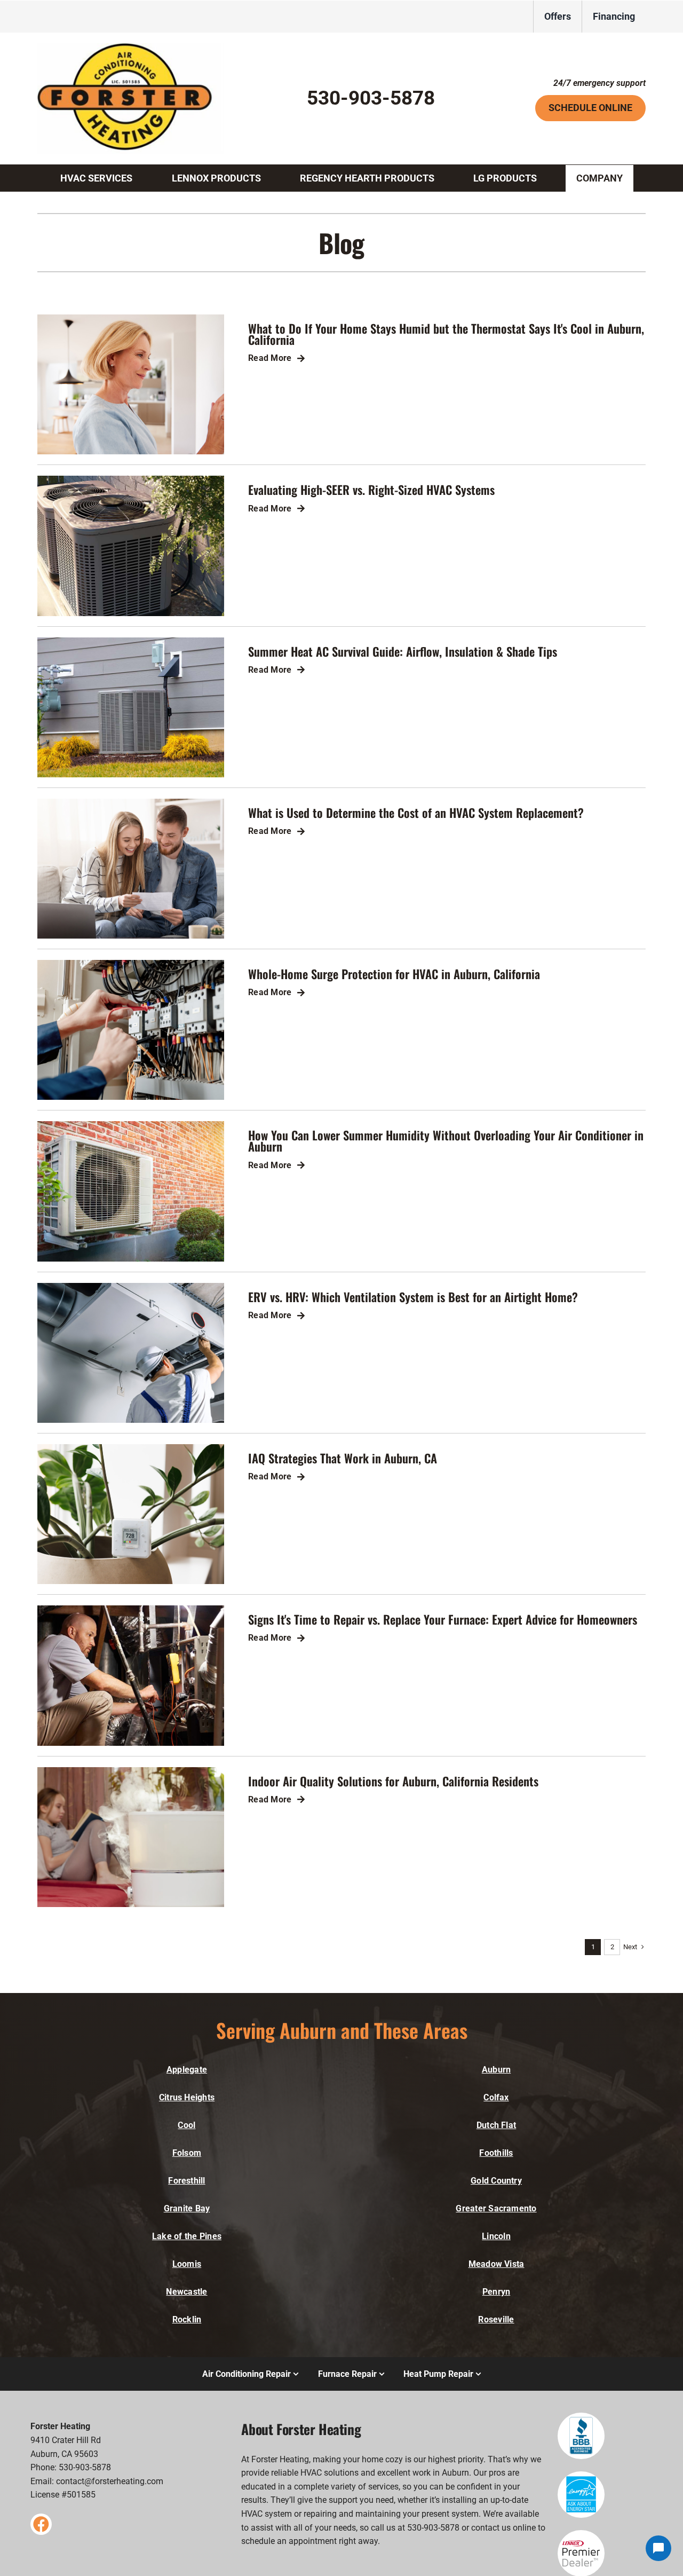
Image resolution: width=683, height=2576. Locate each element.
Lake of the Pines (187, 2236)
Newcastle (186, 2292)
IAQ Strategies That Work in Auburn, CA (343, 1458)
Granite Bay (187, 2208)
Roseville (496, 2319)
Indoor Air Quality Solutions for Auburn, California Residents (393, 1781)
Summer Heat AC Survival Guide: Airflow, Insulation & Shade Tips (403, 651)
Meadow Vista (497, 2264)
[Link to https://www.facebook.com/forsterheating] (41, 2524)
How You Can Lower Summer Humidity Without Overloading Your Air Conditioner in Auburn (446, 1140)
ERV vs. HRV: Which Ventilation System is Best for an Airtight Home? (413, 1297)
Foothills (496, 2153)
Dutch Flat (496, 2125)
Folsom (187, 2153)
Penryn (496, 2292)
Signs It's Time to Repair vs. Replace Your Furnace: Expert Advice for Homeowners (443, 1619)
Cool (186, 2125)
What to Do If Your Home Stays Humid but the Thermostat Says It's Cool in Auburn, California (446, 334)
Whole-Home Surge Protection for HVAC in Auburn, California (394, 974)
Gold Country (496, 2181)
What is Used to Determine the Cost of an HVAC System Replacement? (416, 812)
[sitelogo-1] (131, 47)
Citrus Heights (187, 2097)
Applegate (187, 2070)
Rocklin (187, 2319)
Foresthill (186, 2181)
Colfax (496, 2097)
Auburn (496, 2070)
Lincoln (496, 2236)
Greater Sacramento (496, 2208)
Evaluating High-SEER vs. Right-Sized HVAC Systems (371, 489)
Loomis (187, 2264)
